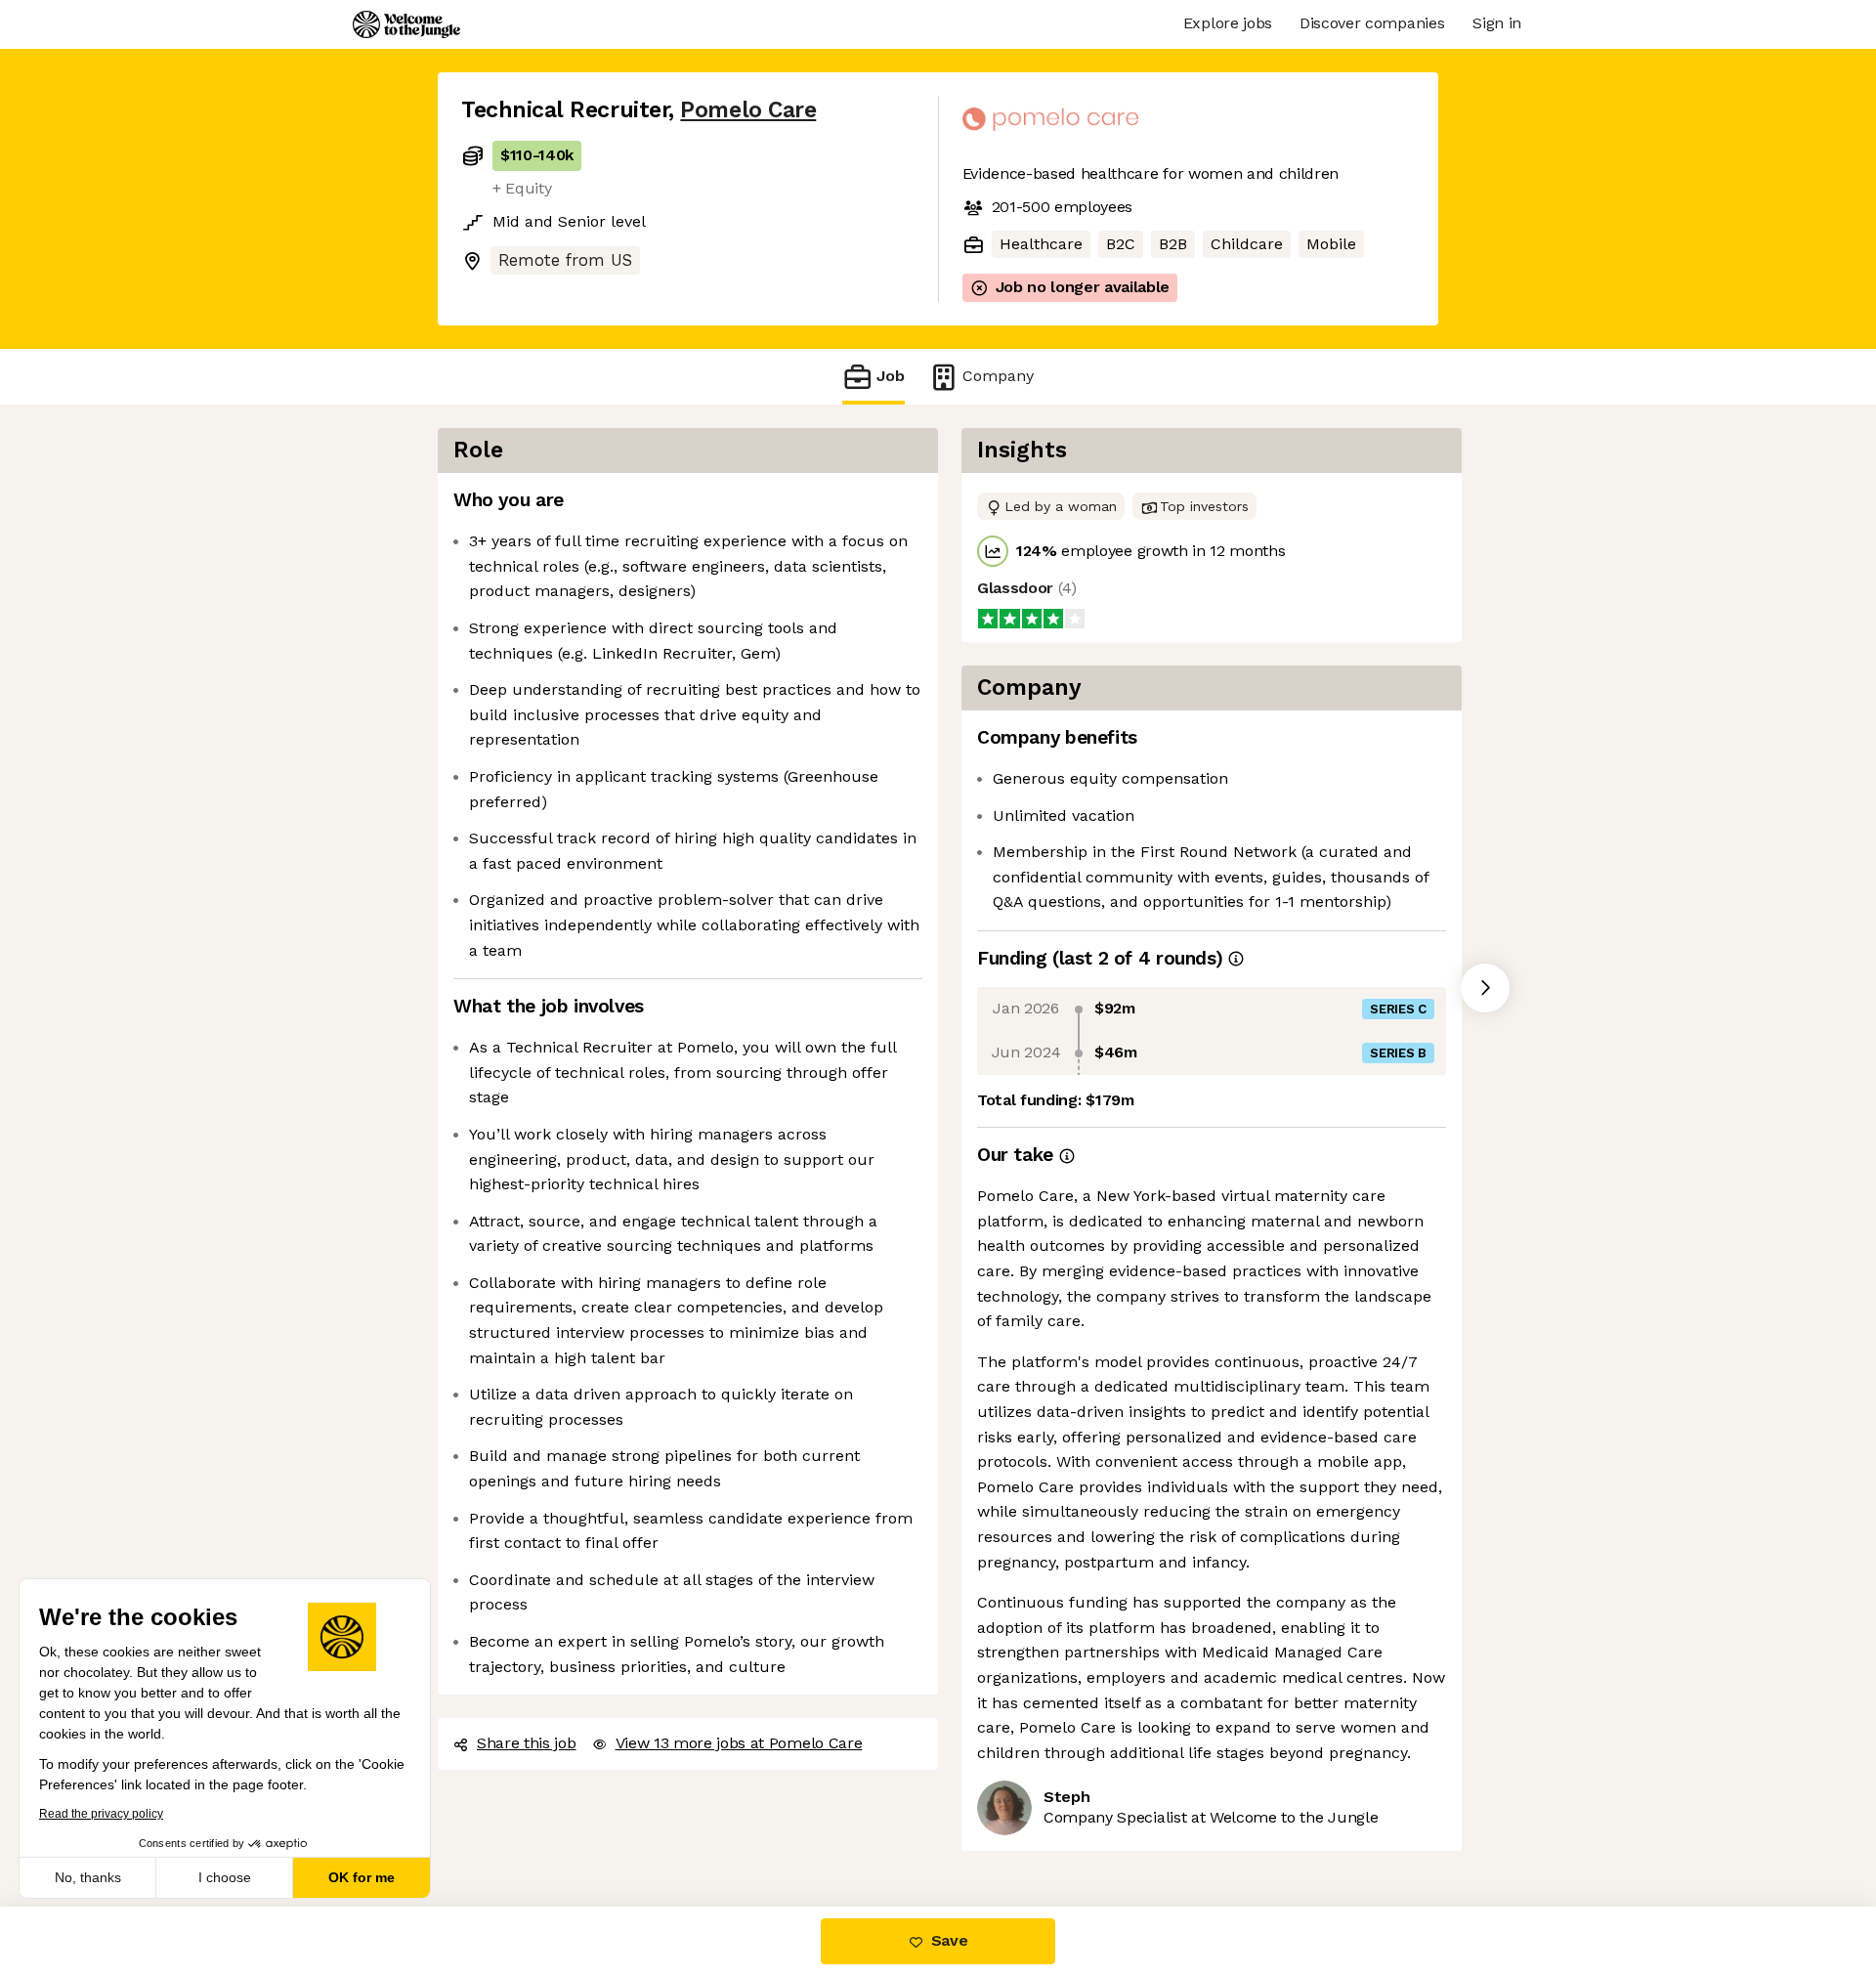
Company (998, 376)
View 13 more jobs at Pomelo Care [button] (739, 1743)
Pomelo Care (748, 110)
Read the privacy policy (101, 1814)
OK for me (362, 1877)
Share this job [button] (527, 1743)
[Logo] (406, 24)
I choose (225, 1877)
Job (891, 376)
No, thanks (88, 1877)
